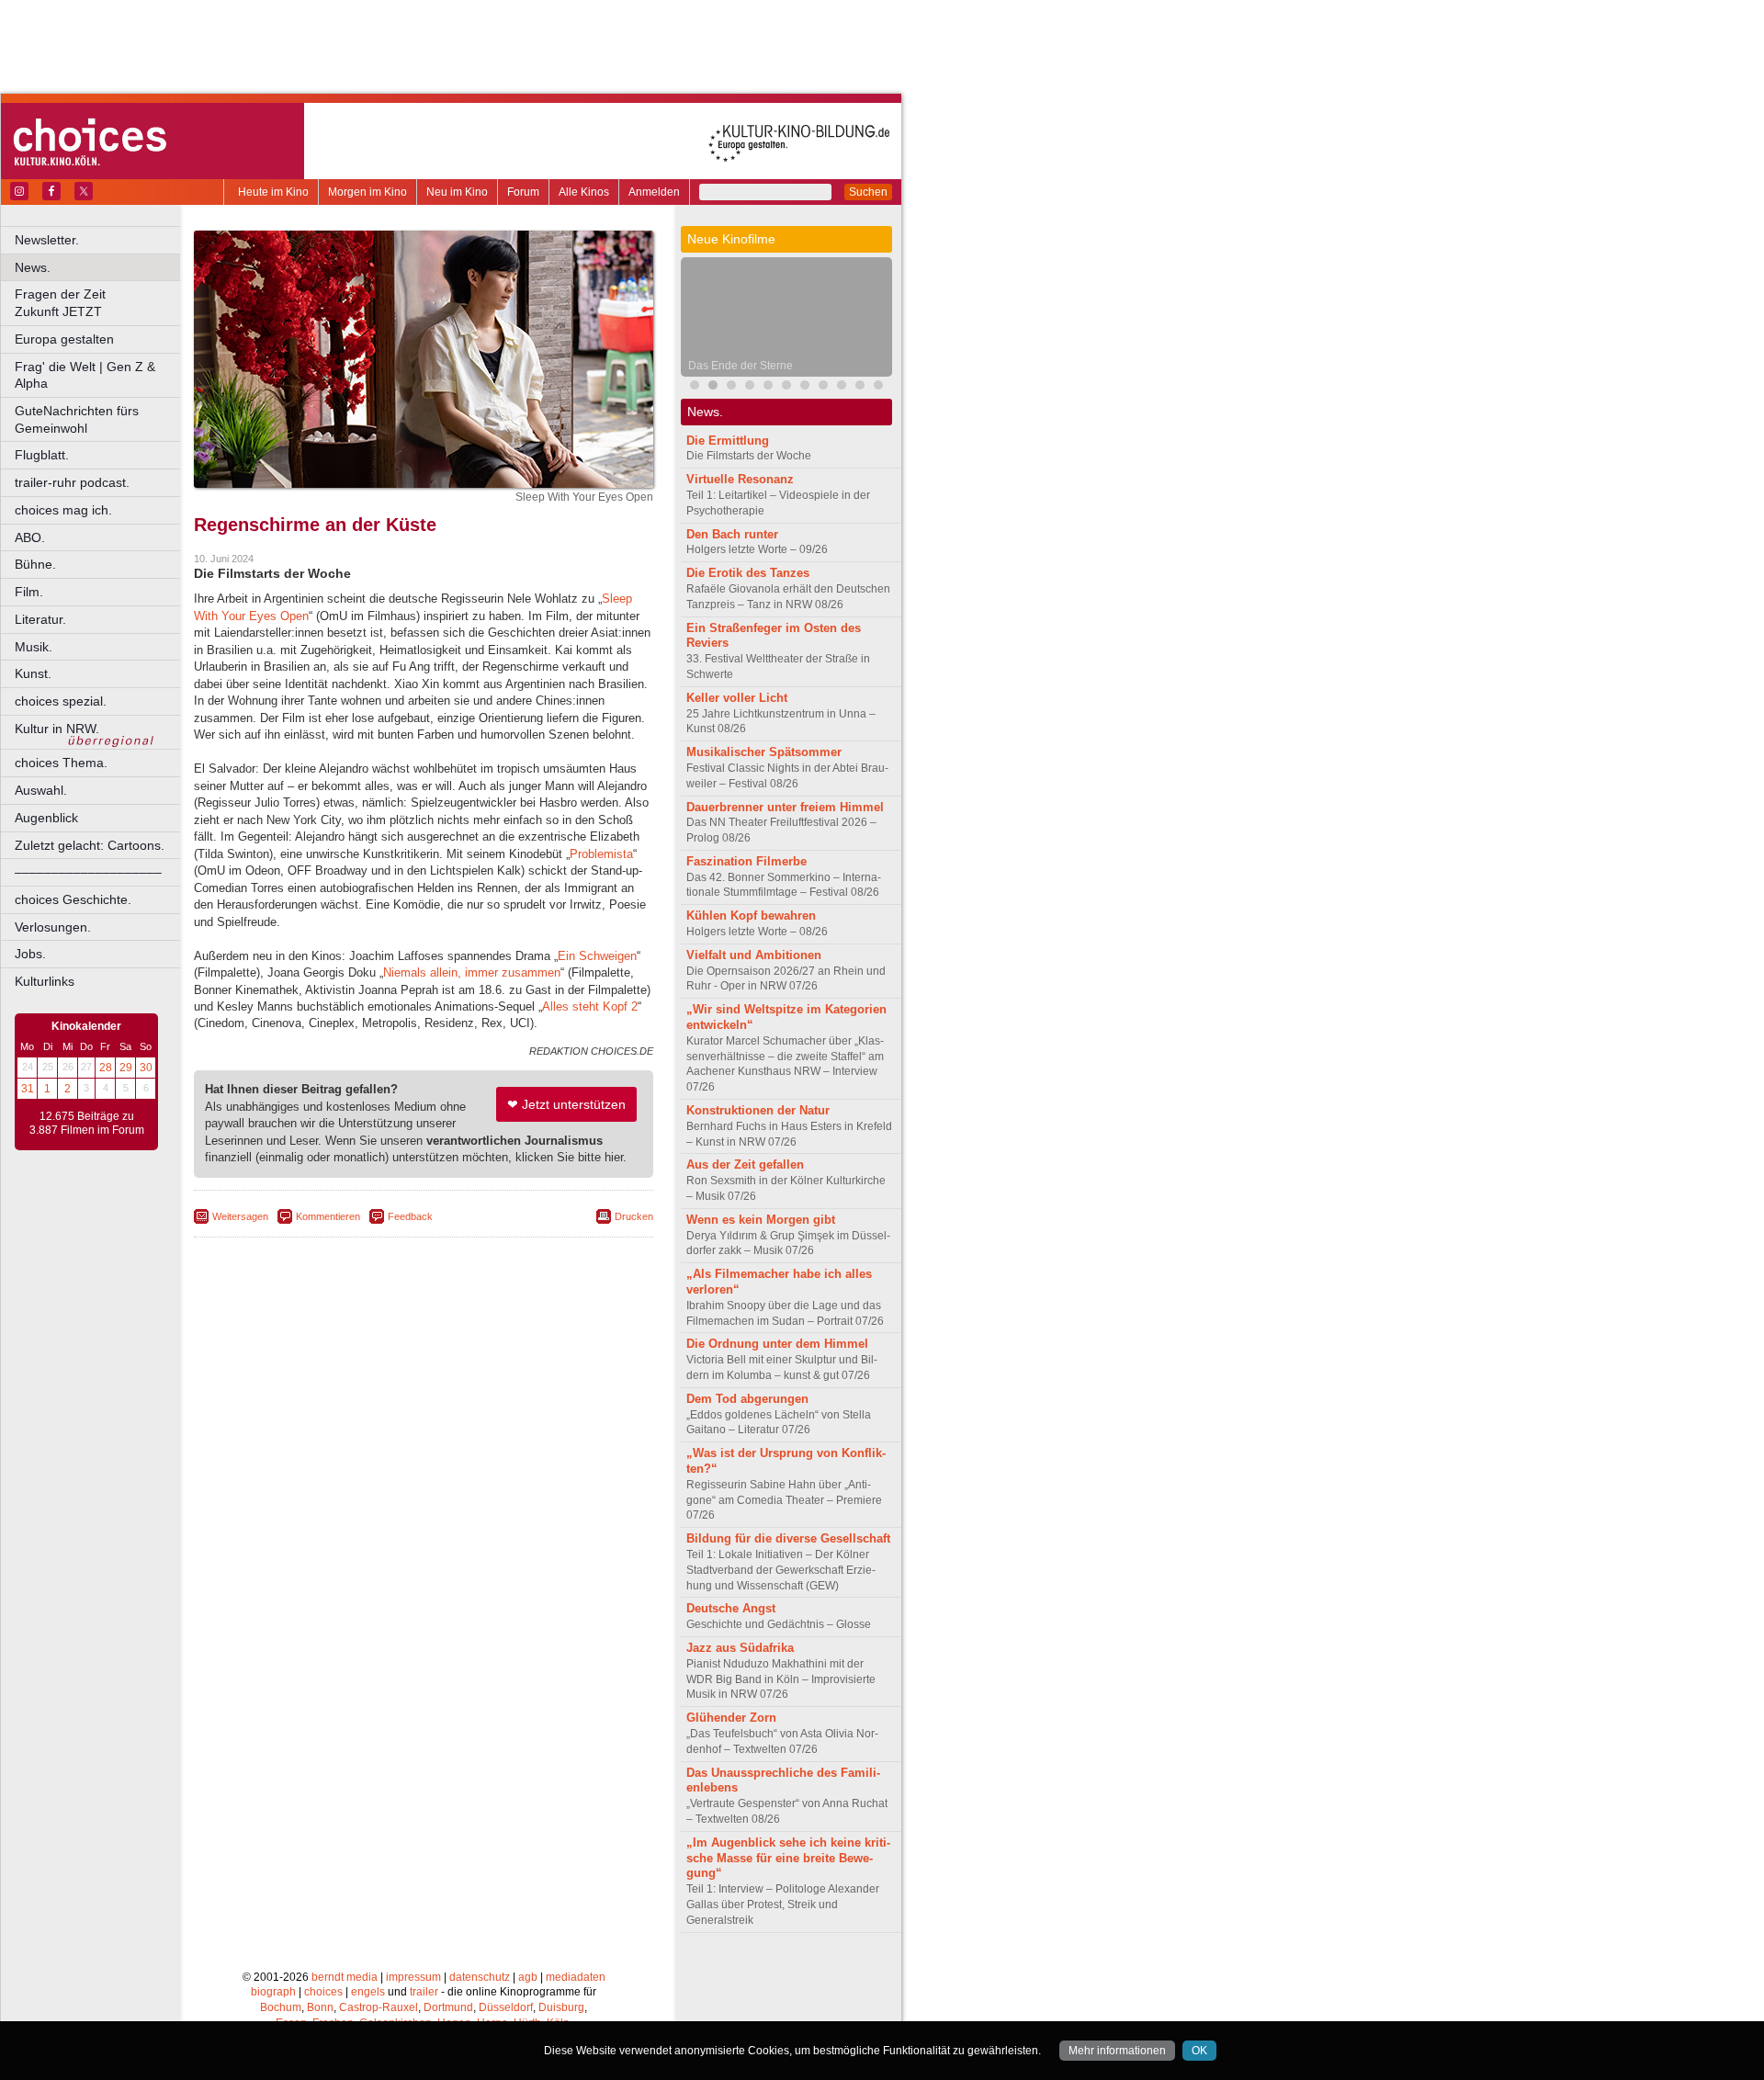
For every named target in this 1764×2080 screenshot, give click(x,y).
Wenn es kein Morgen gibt (761, 1220)
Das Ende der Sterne (741, 366)
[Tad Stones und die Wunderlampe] (768, 387)
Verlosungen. (53, 927)
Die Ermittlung (728, 441)
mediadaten (576, 1977)
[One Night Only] (695, 387)
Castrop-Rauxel (379, 2007)
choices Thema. (61, 763)
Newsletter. (47, 240)
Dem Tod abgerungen (747, 1399)
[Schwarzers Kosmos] (878, 387)
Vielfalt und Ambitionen (754, 955)
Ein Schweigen (597, 956)
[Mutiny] (750, 387)
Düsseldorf (506, 2007)
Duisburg (561, 2007)
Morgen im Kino (367, 192)
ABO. (30, 537)
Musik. (34, 647)
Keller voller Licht (737, 698)
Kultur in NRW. (57, 729)
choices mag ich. (63, 510)
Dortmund (448, 2007)
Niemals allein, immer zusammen (472, 972)
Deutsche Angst (731, 1608)
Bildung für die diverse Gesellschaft (788, 1538)
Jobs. (30, 954)
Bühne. (35, 564)
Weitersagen (240, 1216)
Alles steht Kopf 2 (590, 1006)
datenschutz (480, 1977)
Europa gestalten (64, 339)
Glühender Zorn (731, 1718)
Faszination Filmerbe (746, 861)
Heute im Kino (273, 192)
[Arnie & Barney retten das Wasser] (786, 387)
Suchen (868, 192)
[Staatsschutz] (860, 387)
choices (323, 1992)
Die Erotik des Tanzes (748, 573)
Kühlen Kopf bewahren (751, 916)
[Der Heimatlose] (823, 387)
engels (368, 1992)
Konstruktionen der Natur (758, 1110)
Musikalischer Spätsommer (764, 752)
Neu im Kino (457, 192)
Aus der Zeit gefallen (745, 1164)
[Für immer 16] (842, 387)
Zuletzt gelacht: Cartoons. (90, 845)
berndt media (345, 1977)
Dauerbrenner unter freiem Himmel (785, 807)
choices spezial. (61, 701)
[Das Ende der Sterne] (713, 387)
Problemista (601, 854)
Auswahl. (41, 790)
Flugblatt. (42, 455)
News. (33, 267)
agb (528, 1977)
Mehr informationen (1117, 2051)
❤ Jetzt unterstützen (566, 1104)
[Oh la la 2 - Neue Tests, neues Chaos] (731, 387)
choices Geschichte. (73, 899)
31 (28, 1089)
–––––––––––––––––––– (88, 872)
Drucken (634, 1216)
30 (146, 1068)
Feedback (410, 1216)
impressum (413, 1977)
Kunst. (33, 673)
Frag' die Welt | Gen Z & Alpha (85, 375)
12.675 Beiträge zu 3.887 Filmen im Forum (87, 1124)
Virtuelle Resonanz (740, 479)
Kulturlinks (45, 981)
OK (1199, 2051)
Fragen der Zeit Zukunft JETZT (99, 303)
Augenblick (46, 818)
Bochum (281, 2007)
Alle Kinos (584, 192)
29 (126, 1068)
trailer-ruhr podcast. (72, 482)
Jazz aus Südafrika (740, 1648)
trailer (424, 1992)
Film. (29, 592)
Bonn (320, 2007)
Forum (523, 192)
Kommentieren (328, 1216)
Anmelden (654, 192)
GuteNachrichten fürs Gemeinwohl (77, 419)
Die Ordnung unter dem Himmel (777, 1344)
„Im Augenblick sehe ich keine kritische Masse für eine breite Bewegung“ (788, 1858)
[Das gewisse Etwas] (805, 387)
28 (106, 1068)
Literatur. (40, 619)
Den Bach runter (732, 534)
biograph (273, 1992)
